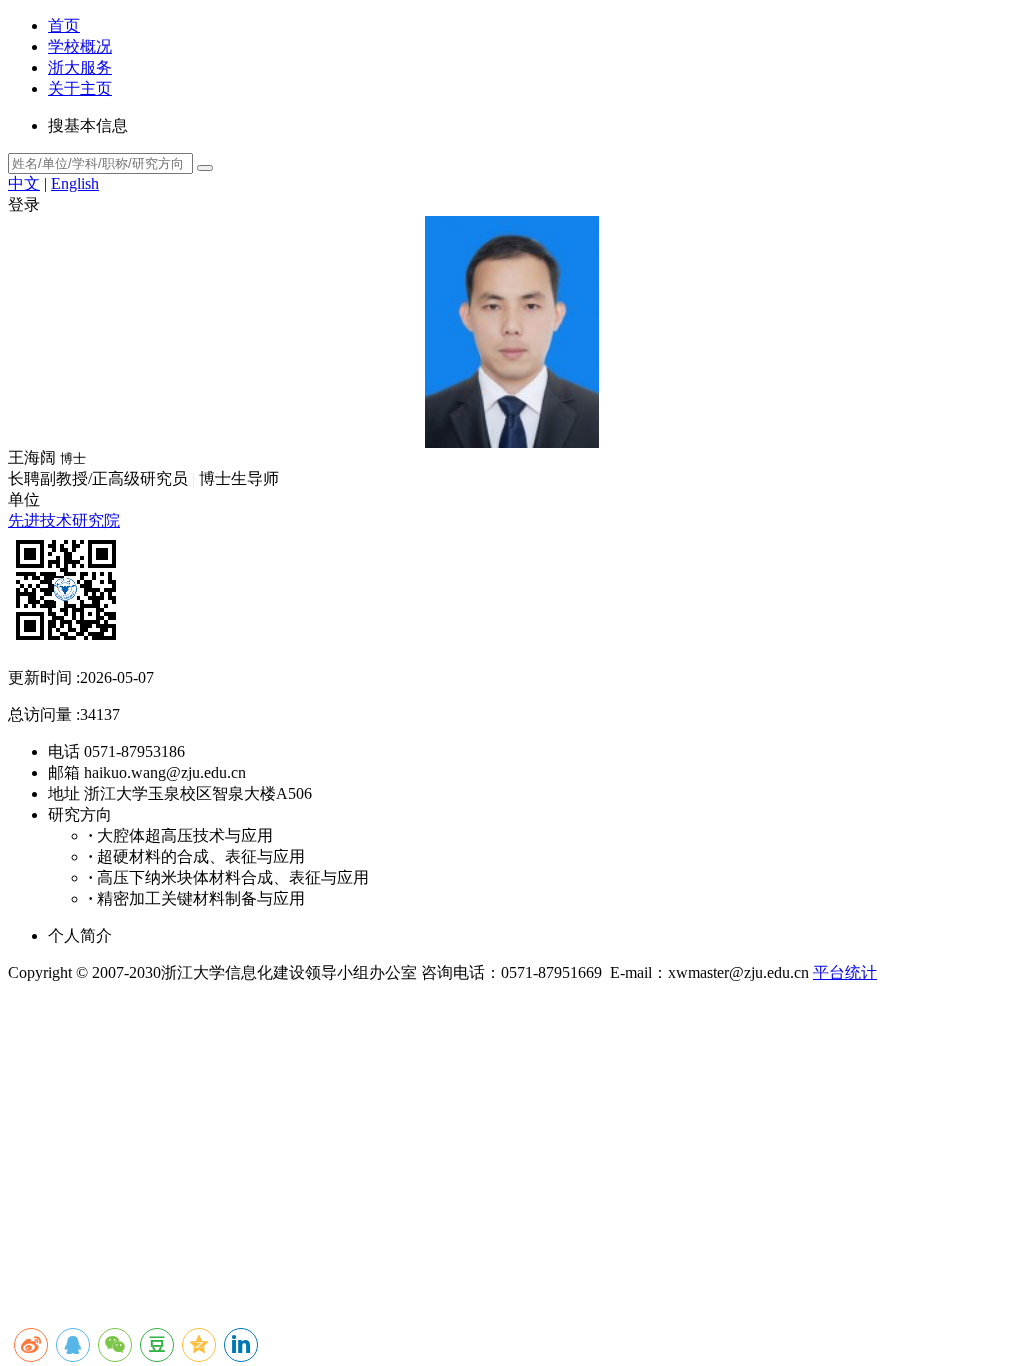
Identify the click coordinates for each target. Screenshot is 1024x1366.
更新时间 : (44, 677)
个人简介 (80, 935)
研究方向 (80, 814)
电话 (64, 751)
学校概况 (80, 46)
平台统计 (845, 972)
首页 (64, 25)
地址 (64, 793)
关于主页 (80, 88)
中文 (24, 183)
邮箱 (64, 772)
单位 (24, 499)
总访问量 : (44, 714)
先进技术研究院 (64, 520)
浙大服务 (80, 67)
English (75, 183)
